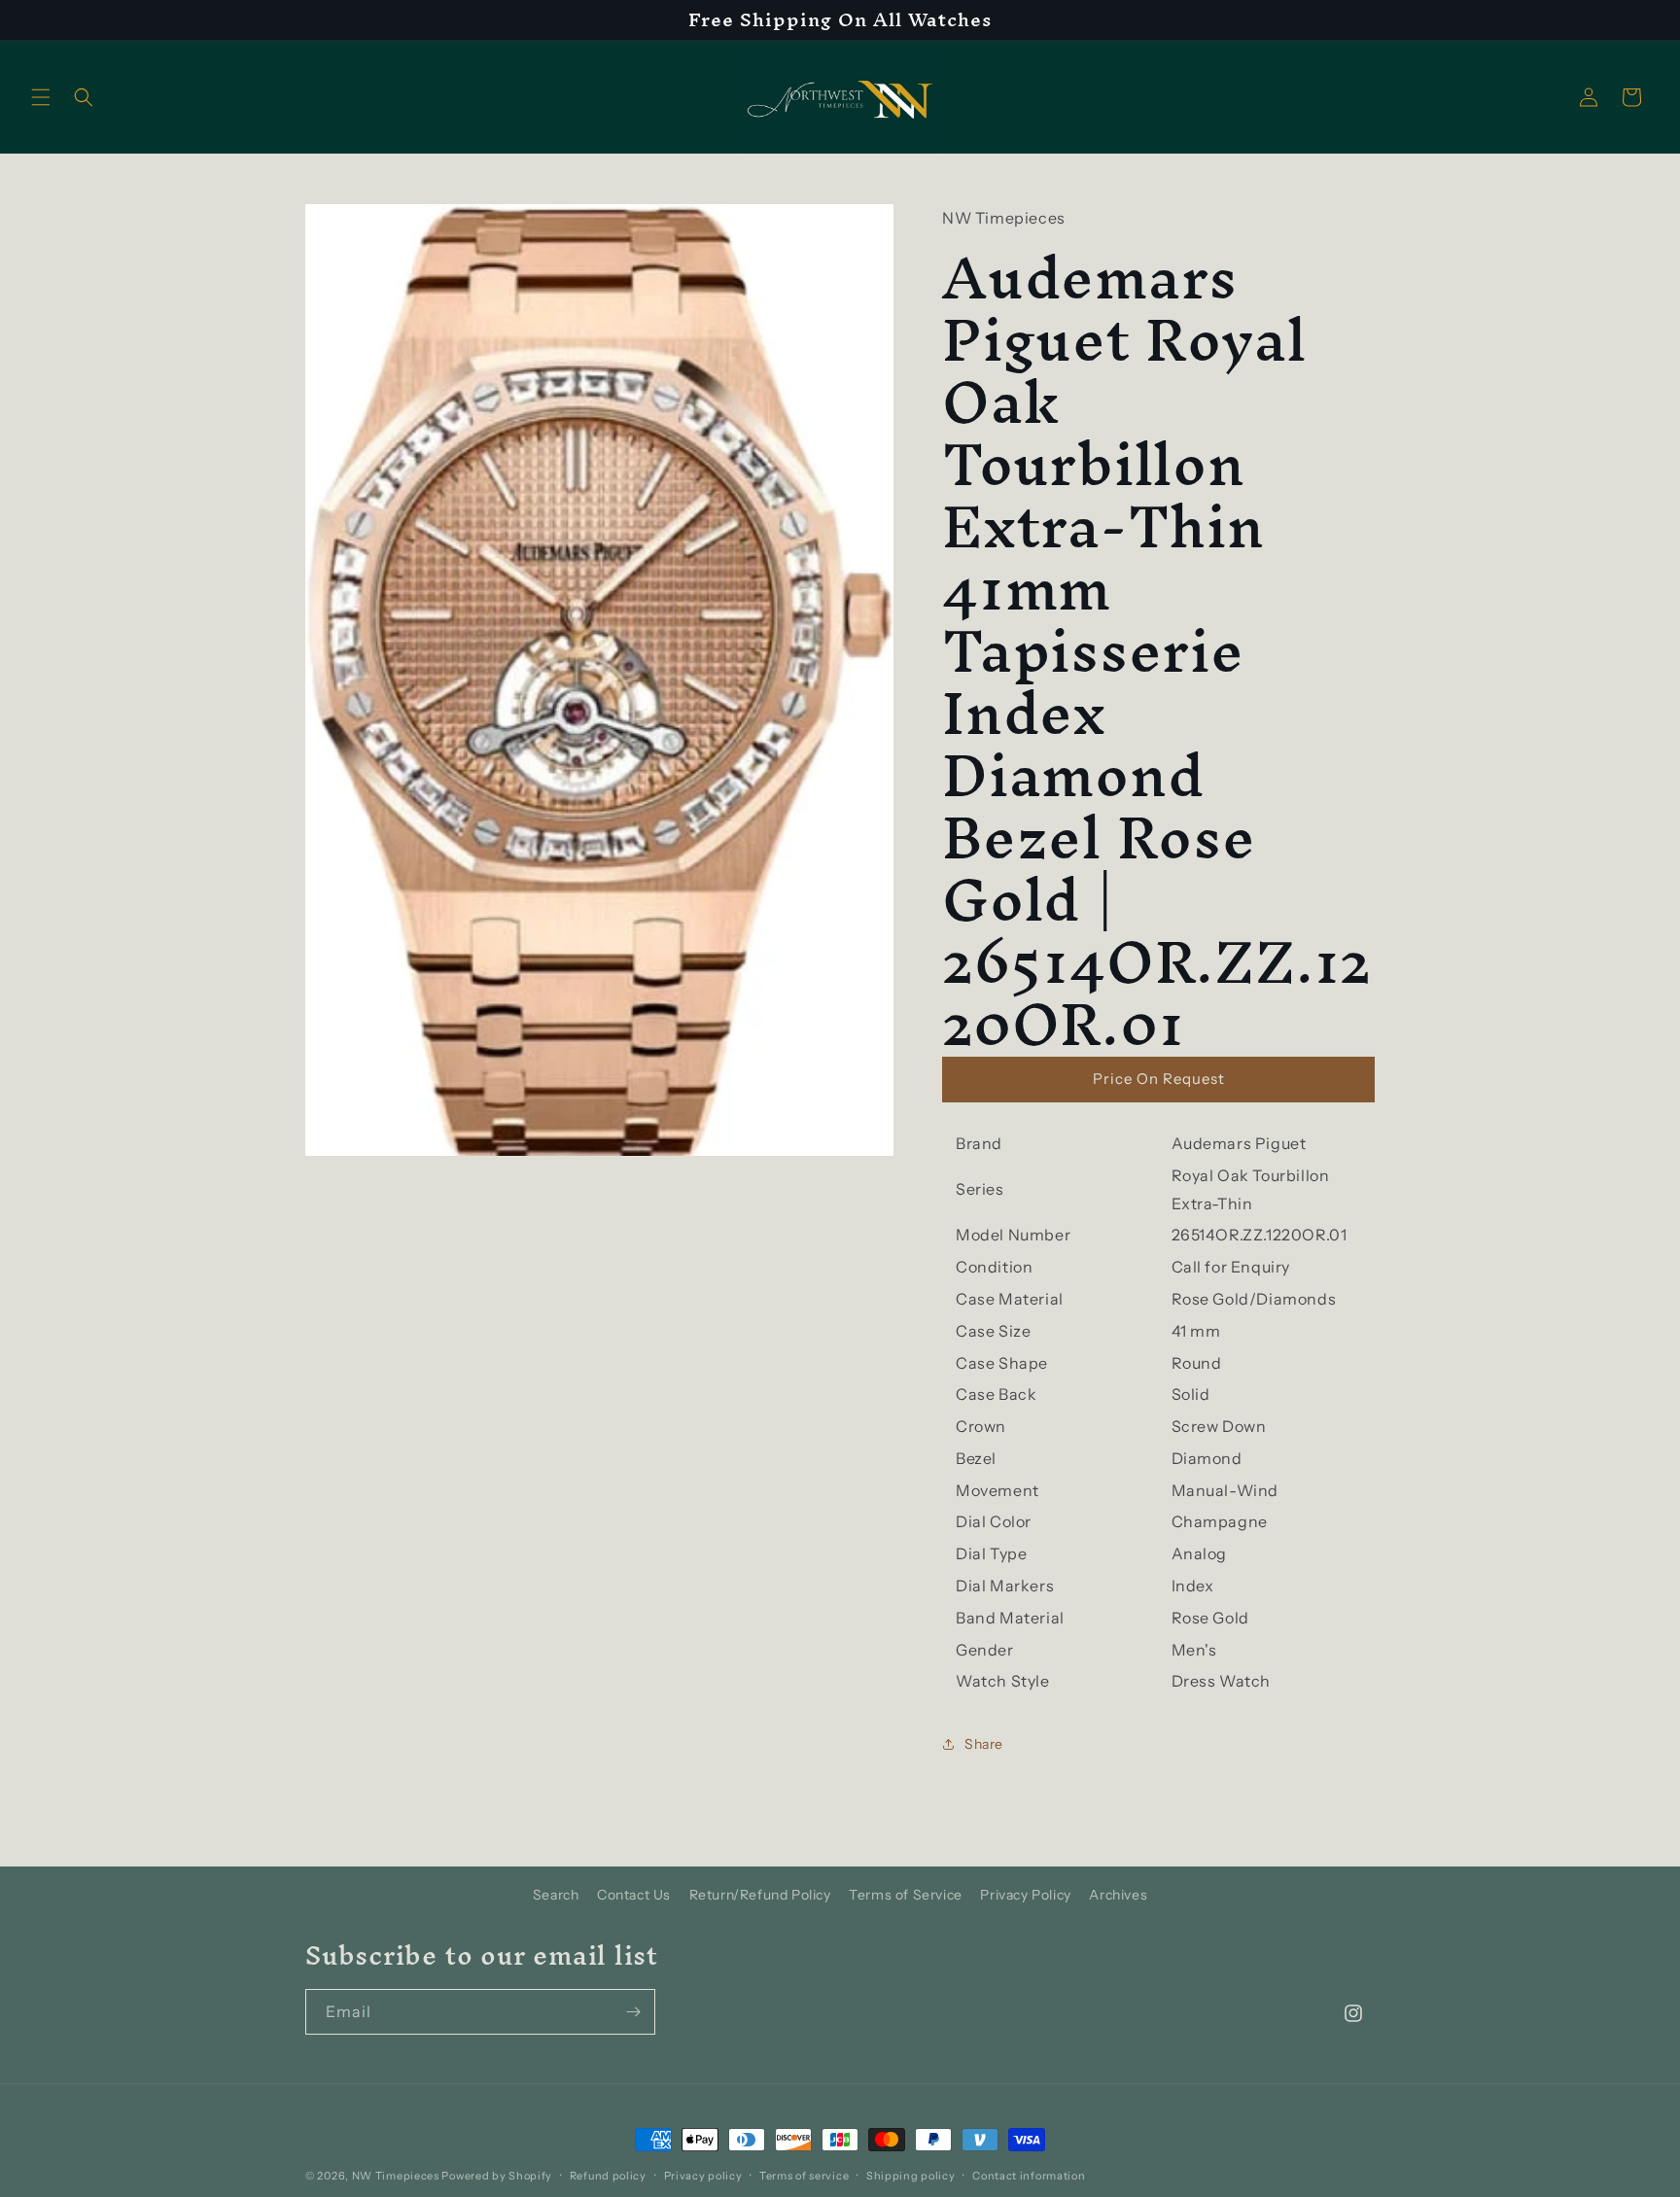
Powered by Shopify (497, 2176)
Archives (1118, 1895)
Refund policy (608, 2175)
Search (556, 1895)
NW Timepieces (396, 2176)
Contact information (1029, 2175)
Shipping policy (911, 2175)
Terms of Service (906, 1895)
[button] (41, 97)
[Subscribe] (633, 2012)
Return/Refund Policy (760, 1895)
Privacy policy (703, 2175)
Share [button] (984, 1744)
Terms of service (804, 2175)
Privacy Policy (1025, 1895)
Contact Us (634, 1895)
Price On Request (1159, 1079)
